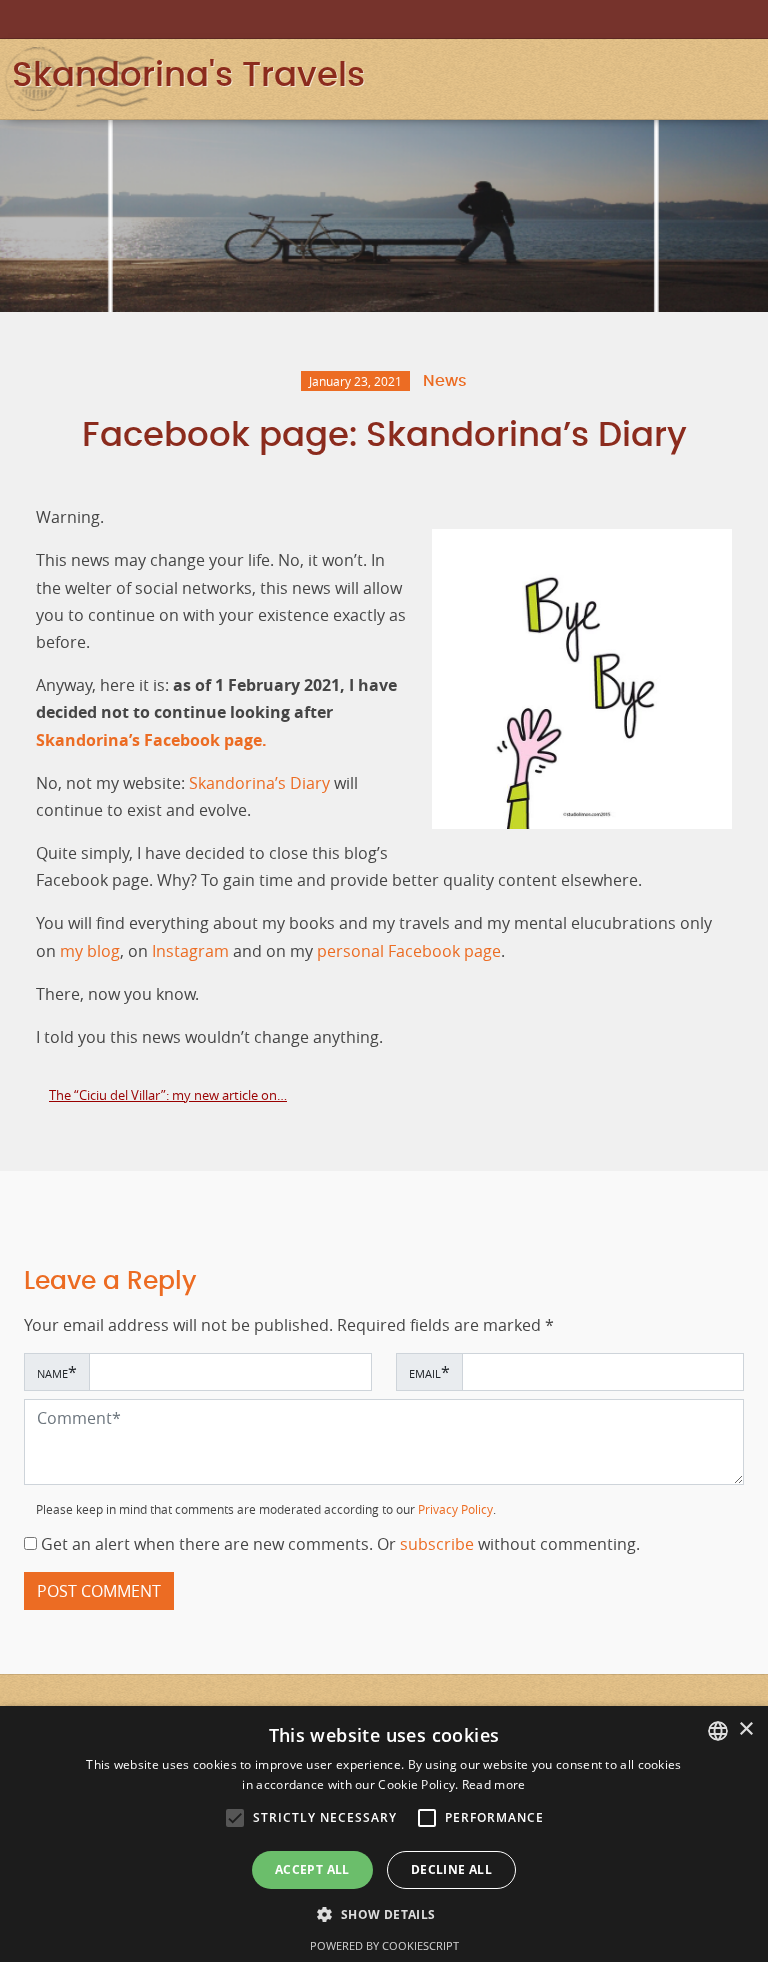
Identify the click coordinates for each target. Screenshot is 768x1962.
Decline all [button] (451, 1869)
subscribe (439, 1544)
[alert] (384, 1834)
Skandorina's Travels (188, 76)
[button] (235, 1818)
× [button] (745, 1729)
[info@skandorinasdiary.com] (748, 18)
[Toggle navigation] (743, 76)
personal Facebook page (409, 951)
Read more (494, 1784)
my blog (90, 951)
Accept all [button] (312, 1869)
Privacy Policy (455, 1509)
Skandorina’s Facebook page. (151, 740)
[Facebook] (720, 18)
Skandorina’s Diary (259, 783)
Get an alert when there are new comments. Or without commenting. (338, 1544)
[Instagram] (692, 18)
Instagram (190, 951)
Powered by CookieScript (384, 1945)
